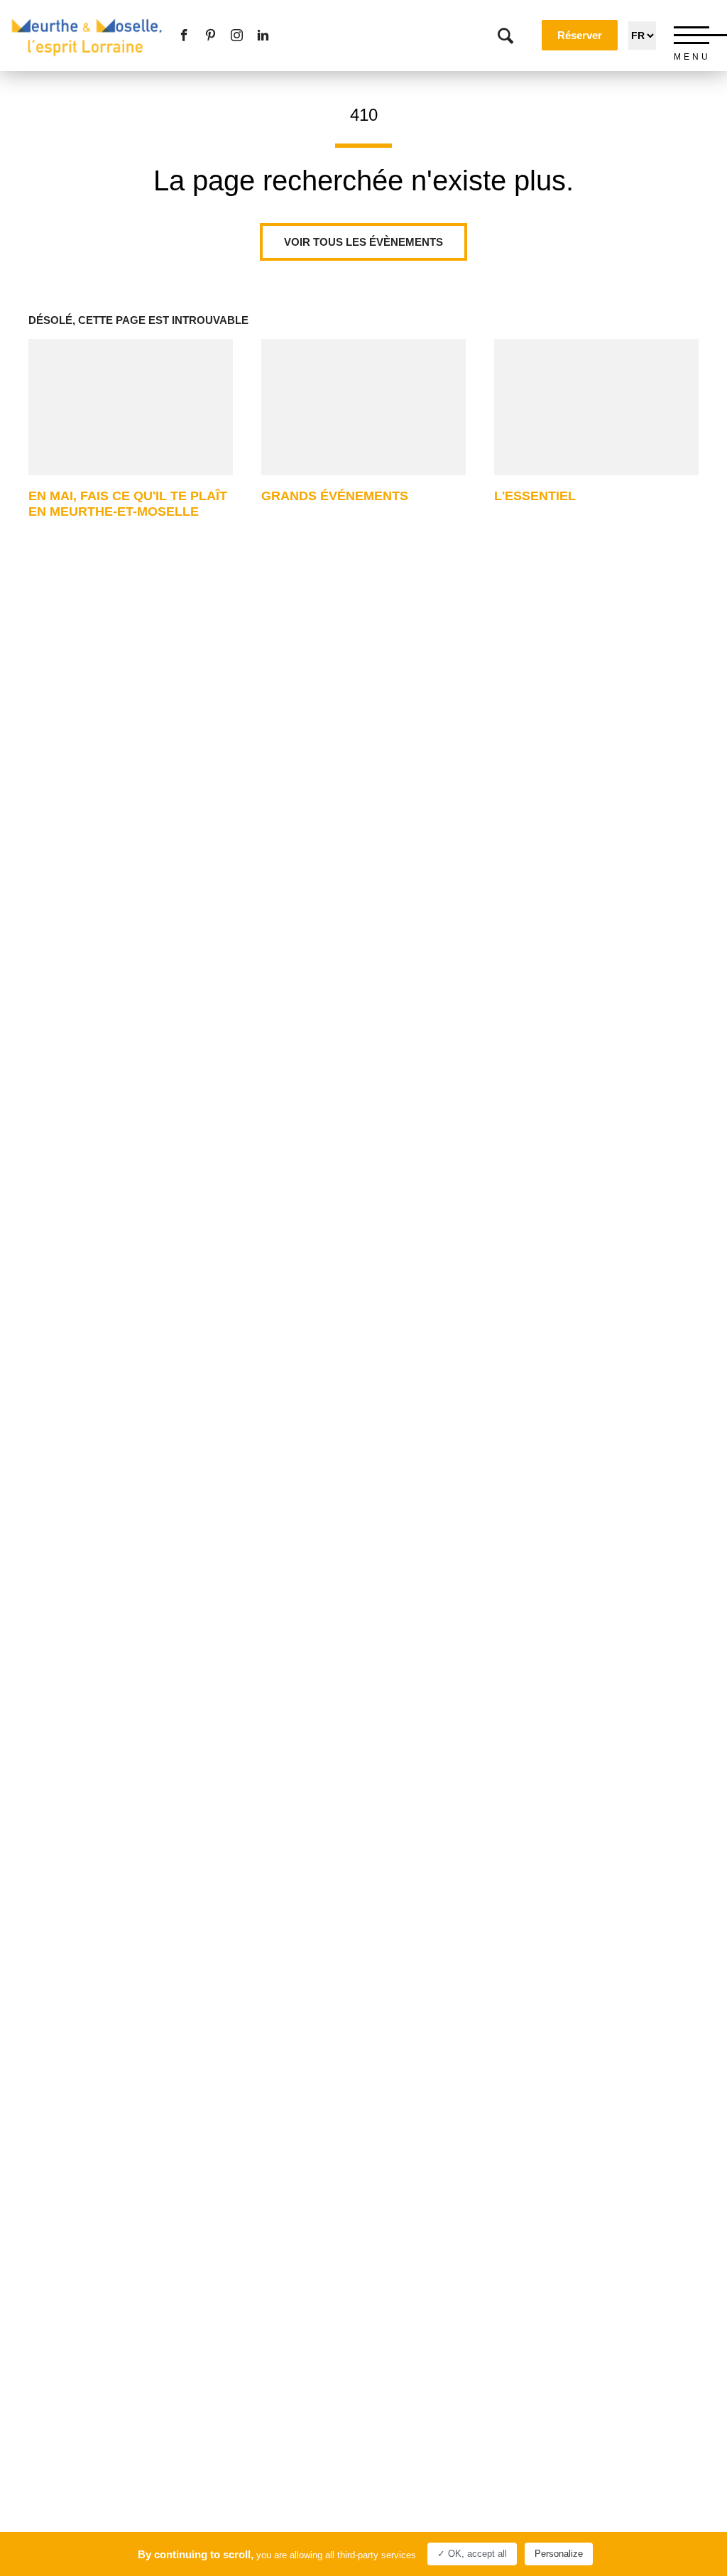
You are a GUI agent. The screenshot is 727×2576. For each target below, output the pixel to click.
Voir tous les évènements (363, 242)
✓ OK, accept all (472, 2554)
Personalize (559, 2554)
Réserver (580, 35)
